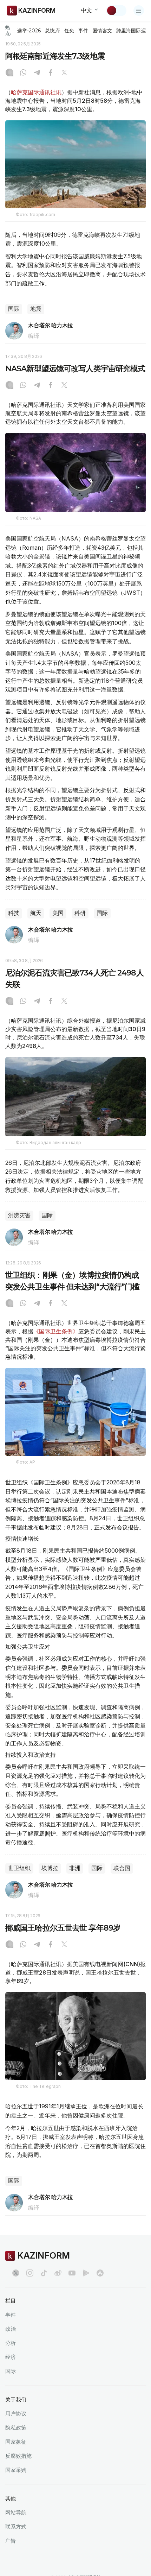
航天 (36, 913)
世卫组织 (19, 1868)
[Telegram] (37, 73)
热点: (8, 30)
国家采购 (16, 2470)
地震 (36, 309)
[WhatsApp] (23, 73)
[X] (64, 73)
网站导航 (16, 2512)
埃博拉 (50, 1868)
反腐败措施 (18, 2456)
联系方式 (16, 2527)
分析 (11, 2343)
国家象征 (16, 2442)
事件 (83, 31)
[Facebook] (51, 73)
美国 (58, 913)
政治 (11, 2329)
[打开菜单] (139, 11)
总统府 (52, 31)
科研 (80, 913)
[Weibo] (58, 2273)
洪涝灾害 (19, 1215)
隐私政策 (16, 2428)
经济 (11, 2357)
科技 (14, 913)
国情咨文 (102, 31)
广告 (11, 2541)
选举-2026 (29, 31)
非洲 (75, 1868)
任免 (69, 31)
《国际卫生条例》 (56, 1331)
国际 (14, 309)
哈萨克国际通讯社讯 (36, 92)
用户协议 (16, 2414)
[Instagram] (9, 73)
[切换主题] (116, 11)
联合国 (122, 1868)
